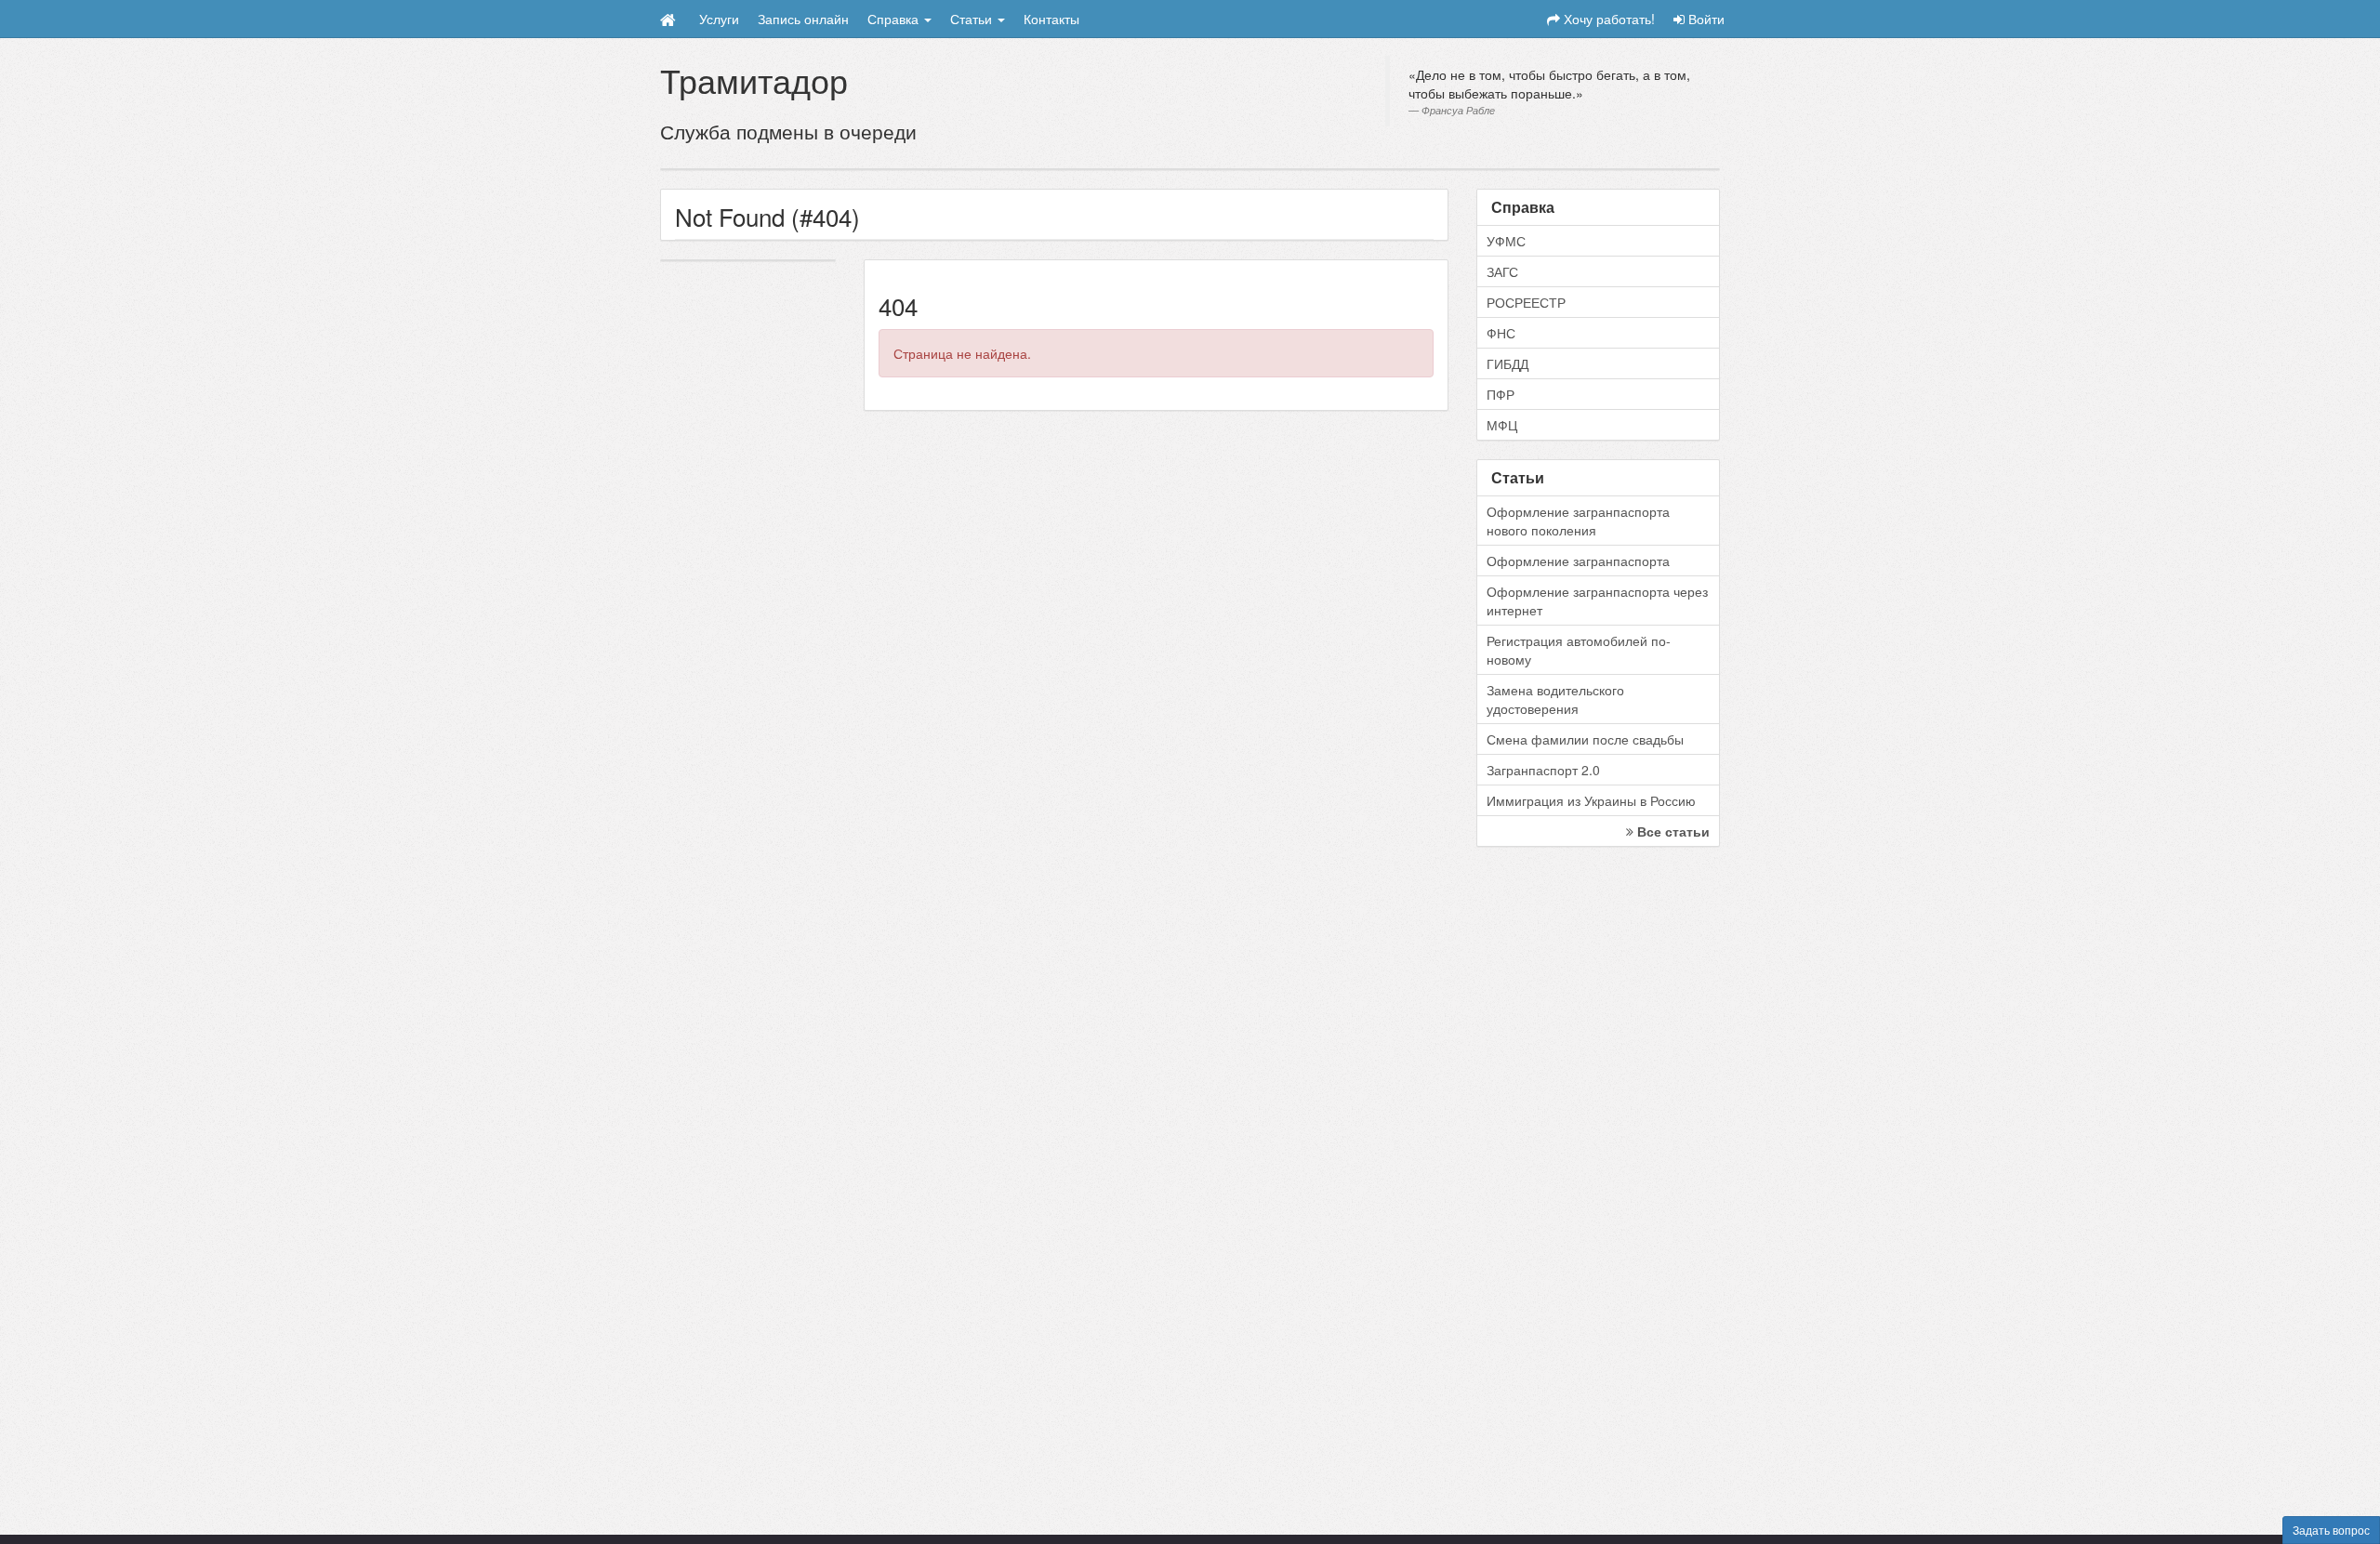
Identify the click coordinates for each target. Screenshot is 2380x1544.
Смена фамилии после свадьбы (1585, 739)
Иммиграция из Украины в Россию (1591, 800)
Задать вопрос (2331, 1530)
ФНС (1501, 333)
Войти (1705, 19)
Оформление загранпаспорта (1578, 561)
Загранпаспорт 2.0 (1543, 770)
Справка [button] (895, 19)
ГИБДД (1507, 363)
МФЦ (1502, 425)
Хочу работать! (1607, 19)
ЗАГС (1502, 271)
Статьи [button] (973, 19)
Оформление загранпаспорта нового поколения (1578, 521)
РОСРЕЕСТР (1526, 302)
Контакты (1051, 19)
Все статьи (1672, 831)
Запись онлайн (803, 19)
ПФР (1501, 394)
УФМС (1506, 241)
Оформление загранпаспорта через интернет (1597, 600)
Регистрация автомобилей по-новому (1579, 650)
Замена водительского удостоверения (1555, 699)
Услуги (719, 19)
